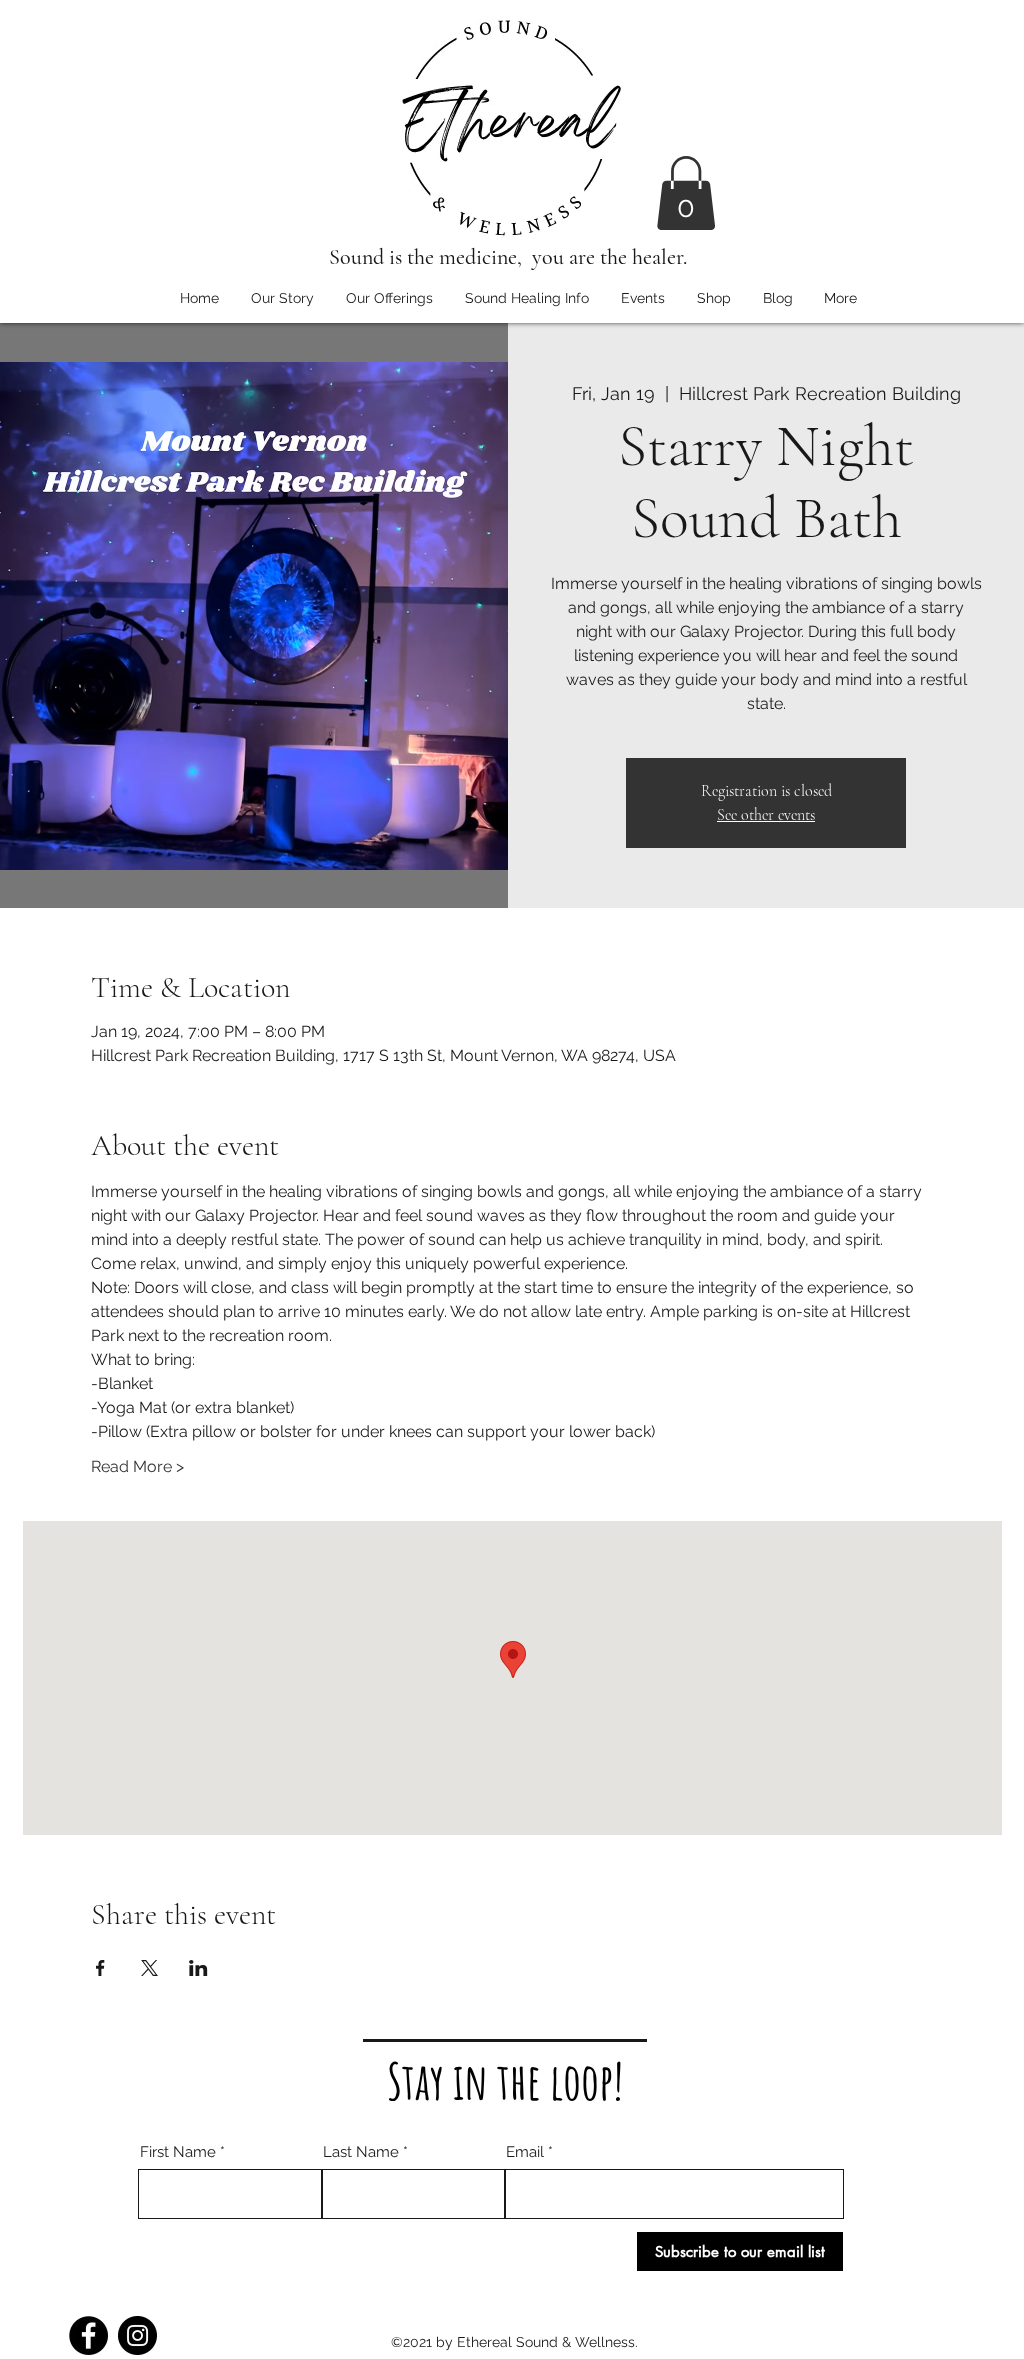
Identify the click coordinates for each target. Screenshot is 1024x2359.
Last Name (361, 2152)
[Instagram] (137, 2335)
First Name (178, 2152)
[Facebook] (88, 2335)
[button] (686, 193)
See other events (766, 815)
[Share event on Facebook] (100, 1968)
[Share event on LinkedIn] (198, 1968)
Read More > (137, 1466)
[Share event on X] (149, 1968)
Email (525, 2152)
